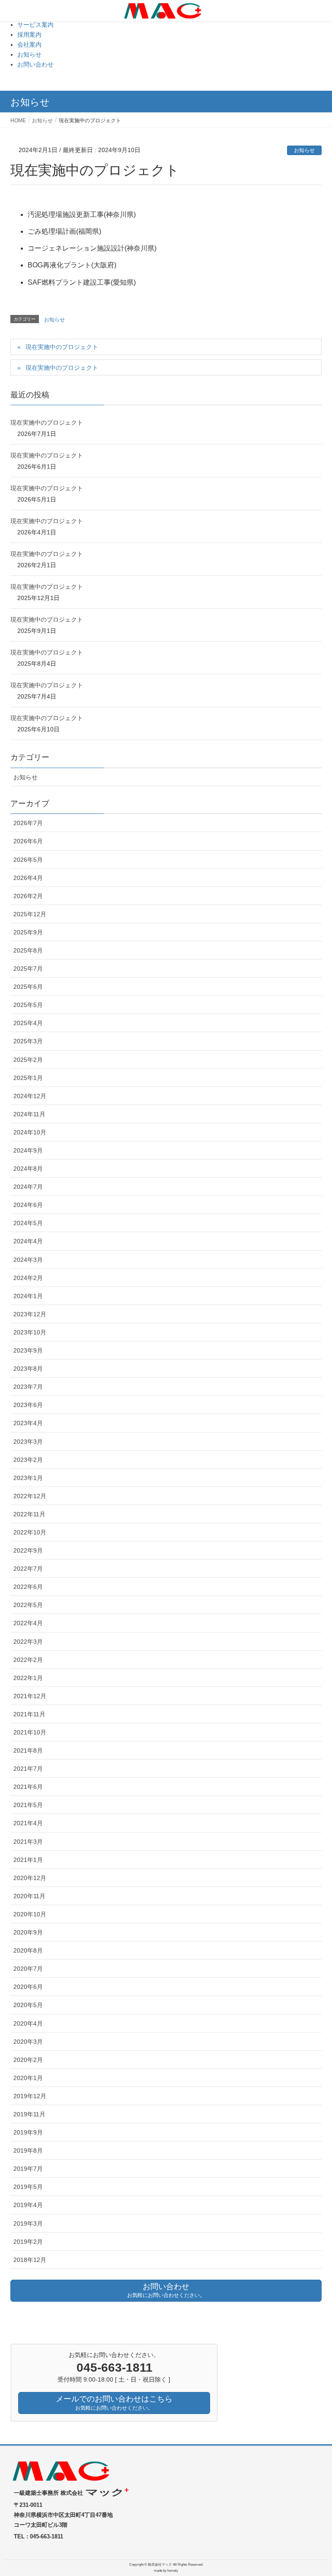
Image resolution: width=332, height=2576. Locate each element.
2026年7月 (28, 823)
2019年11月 (29, 2114)
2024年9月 (28, 1150)
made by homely (166, 2571)
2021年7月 (28, 1769)
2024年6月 (28, 1205)
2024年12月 (30, 1096)
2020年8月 (28, 1950)
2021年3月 (28, 1842)
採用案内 (29, 35)
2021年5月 (28, 1805)
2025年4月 (28, 1023)
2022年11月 (29, 1514)
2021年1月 (28, 1860)
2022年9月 (28, 1550)
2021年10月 (30, 1732)
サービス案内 (35, 25)
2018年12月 (30, 2260)
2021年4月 (28, 1823)
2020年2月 (28, 2060)
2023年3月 (28, 1442)
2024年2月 (28, 1278)
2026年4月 (28, 878)
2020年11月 (29, 1896)
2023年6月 (28, 1405)
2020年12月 (30, 1878)
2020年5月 (28, 2005)
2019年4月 (28, 2205)
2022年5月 (28, 1605)
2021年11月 (29, 1714)
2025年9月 (28, 932)
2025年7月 (28, 969)
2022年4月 (28, 1623)
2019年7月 (28, 2169)
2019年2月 (28, 2242)
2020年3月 (28, 2042)
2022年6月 (28, 1587)
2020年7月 (28, 1969)
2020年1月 (28, 2078)
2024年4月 (28, 1241)
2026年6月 (28, 841)
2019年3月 (28, 2223)
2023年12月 (30, 1314)
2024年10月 (30, 1132)
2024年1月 (28, 1296)
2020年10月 (30, 1914)
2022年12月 (30, 1496)
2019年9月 (28, 2132)
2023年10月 (30, 1332)
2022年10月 (30, 1532)
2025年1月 (28, 1078)
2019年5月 (28, 2187)
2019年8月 (28, 2150)
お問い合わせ (35, 64)
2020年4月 (28, 2023)
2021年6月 (28, 1787)
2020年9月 (28, 1932)
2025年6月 (28, 987)
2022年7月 (28, 1569)
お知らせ (29, 54)
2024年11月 (29, 1114)
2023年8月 (28, 1369)
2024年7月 (28, 1187)
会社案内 (29, 44)
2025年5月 (28, 1005)
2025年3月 (28, 1041)
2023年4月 (28, 1423)
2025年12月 (30, 914)
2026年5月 (28, 860)
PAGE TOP (315, 2491)
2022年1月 (28, 1678)
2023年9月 (28, 1350)
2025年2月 (28, 1060)
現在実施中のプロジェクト (62, 347)
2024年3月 (28, 1260)
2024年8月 (28, 1169)
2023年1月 (28, 1478)
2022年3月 (28, 1642)
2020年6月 (28, 1987)
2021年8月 (28, 1750)
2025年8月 (28, 950)
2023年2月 (28, 1460)
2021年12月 (30, 1696)
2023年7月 (28, 1387)
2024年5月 (28, 1223)
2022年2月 (28, 1660)
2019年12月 (30, 2096)
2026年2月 (28, 896)
